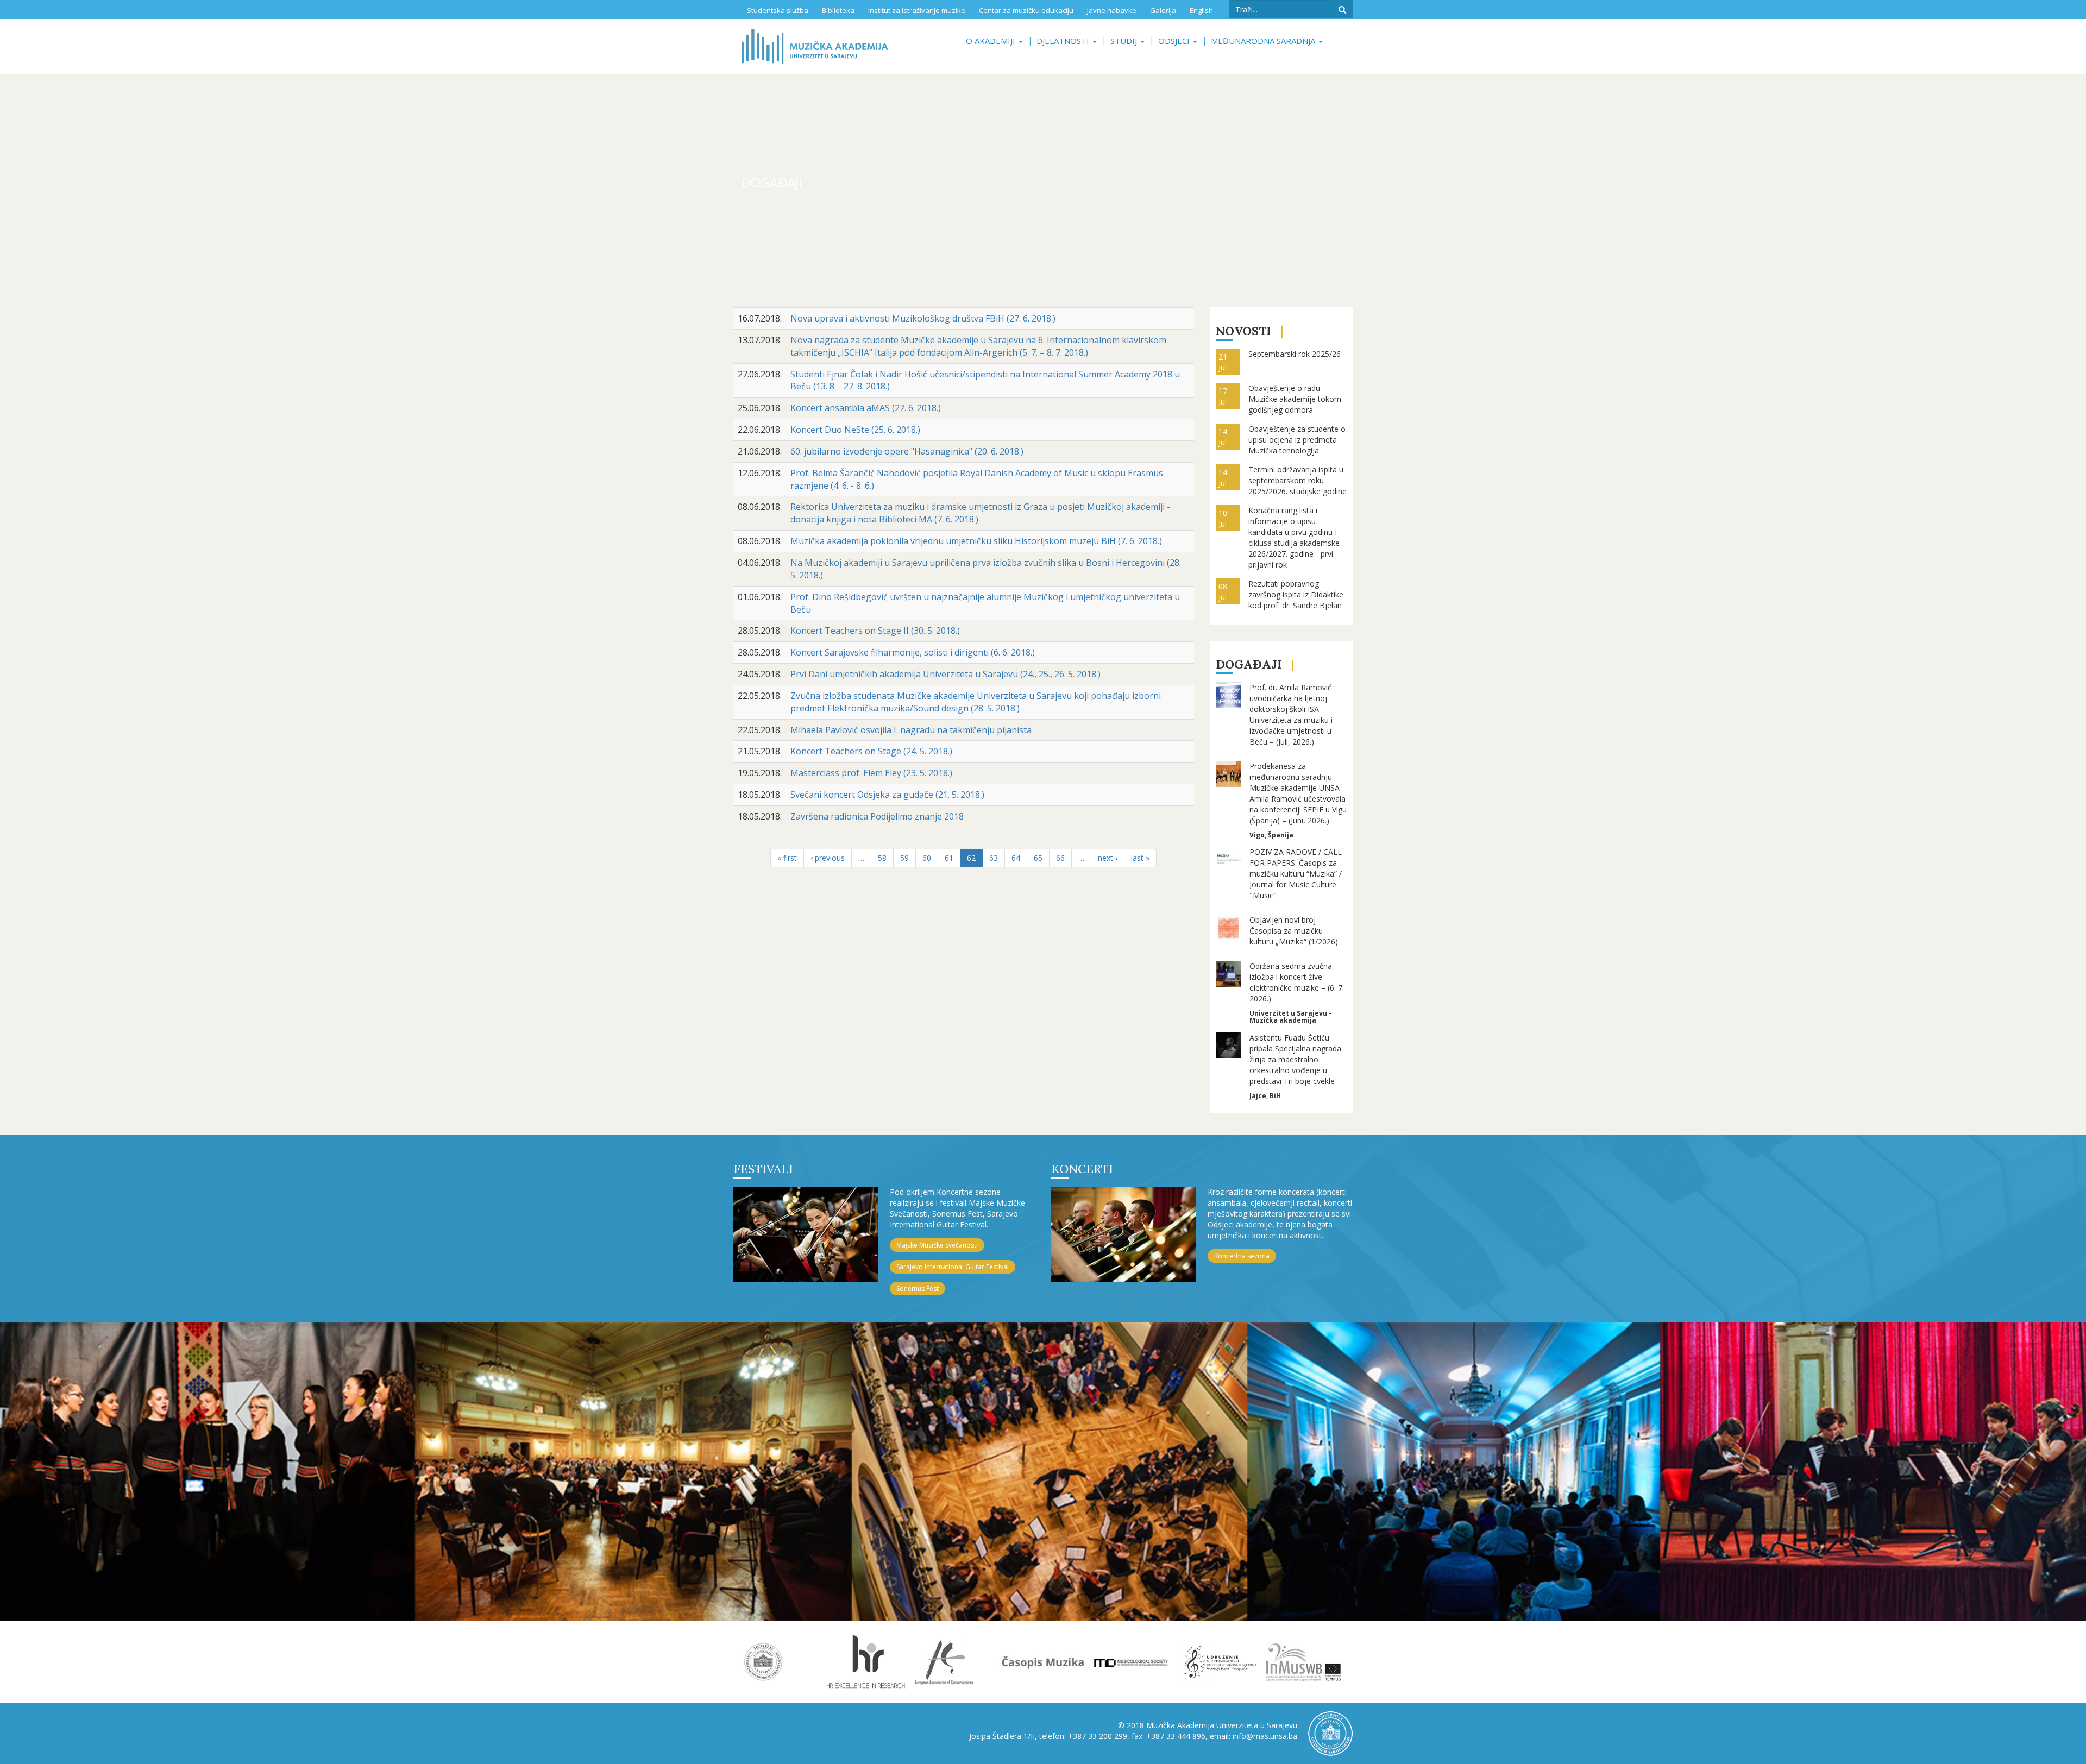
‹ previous (828, 858)
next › (1108, 858)
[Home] (815, 46)
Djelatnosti (1064, 41)
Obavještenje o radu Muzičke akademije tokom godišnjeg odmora (1295, 399)
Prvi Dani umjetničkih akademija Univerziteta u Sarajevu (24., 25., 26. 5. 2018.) (945, 674)
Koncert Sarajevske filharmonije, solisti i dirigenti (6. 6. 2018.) (913, 652)
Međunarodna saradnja (1264, 41)
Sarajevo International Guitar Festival (953, 1267)
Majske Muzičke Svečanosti (937, 1245)
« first (787, 858)
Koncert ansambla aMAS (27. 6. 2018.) (866, 408)
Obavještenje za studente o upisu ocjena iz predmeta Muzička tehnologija (1297, 440)
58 (882, 858)
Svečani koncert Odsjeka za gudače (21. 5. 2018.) (887, 795)
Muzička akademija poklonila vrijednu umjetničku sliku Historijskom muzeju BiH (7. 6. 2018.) (976, 541)
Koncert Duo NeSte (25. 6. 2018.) (855, 430)
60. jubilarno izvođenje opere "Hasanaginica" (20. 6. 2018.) (907, 451)
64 (1016, 858)
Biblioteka (838, 10)
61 (949, 858)
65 (1038, 858)
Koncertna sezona (1242, 1256)
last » (1140, 858)
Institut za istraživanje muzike (917, 10)
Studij (1125, 41)
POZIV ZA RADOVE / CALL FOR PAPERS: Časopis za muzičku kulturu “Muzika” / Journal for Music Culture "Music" (1296, 874)
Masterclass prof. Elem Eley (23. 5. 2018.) (871, 773)
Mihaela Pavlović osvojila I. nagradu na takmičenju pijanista (911, 730)
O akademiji (992, 41)
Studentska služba (778, 10)
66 (1060, 858)
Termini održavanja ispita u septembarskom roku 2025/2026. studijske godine (1298, 480)
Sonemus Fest (918, 1289)
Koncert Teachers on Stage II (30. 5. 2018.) (875, 631)
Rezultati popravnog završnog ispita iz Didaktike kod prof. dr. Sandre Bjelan (1296, 594)
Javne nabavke (1112, 10)
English (1201, 10)
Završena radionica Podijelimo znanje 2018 (877, 816)
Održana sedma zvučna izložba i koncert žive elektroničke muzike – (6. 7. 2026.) (1297, 982)
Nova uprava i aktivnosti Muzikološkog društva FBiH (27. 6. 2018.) (923, 318)
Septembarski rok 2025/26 (1295, 354)
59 (904, 858)
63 (994, 858)
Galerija (1163, 10)
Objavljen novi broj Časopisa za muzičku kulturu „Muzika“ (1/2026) (1294, 931)
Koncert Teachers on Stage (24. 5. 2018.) (871, 751)
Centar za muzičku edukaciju (1026, 10)
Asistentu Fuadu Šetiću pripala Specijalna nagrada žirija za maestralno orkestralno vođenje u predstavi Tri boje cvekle (1295, 1059)
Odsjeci (1175, 41)
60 (927, 858)
